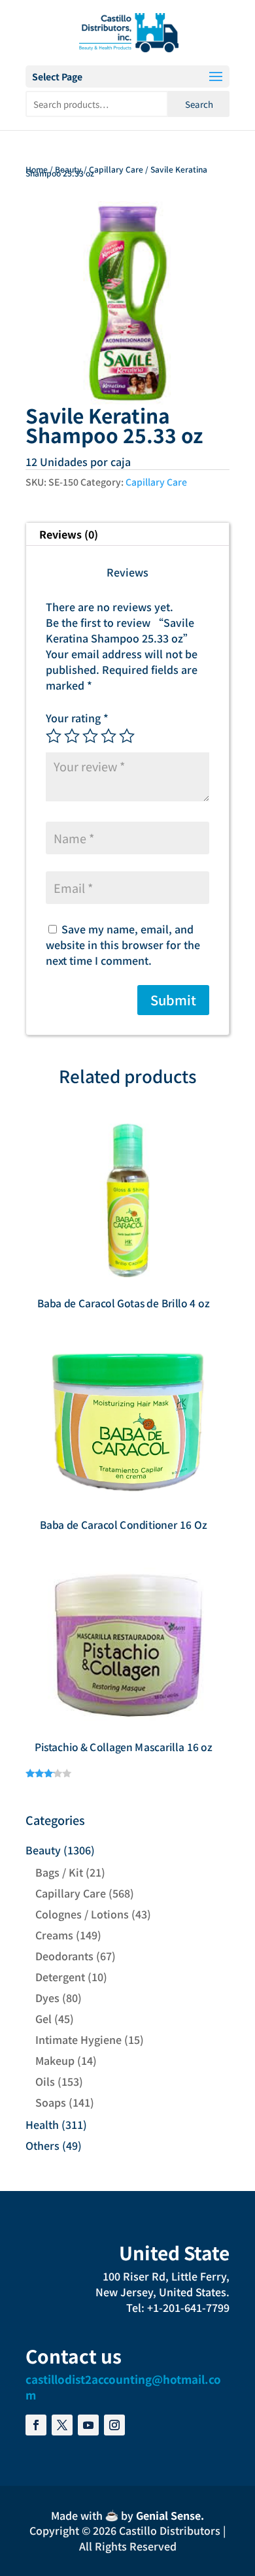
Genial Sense (168, 2515)
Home (37, 169)
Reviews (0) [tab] (69, 534)
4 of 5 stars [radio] (109, 736)
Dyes (47, 1998)
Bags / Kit (59, 1872)
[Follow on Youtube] (88, 2425)
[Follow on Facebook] (36, 2425)
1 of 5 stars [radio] (54, 736)
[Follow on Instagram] (114, 2425)
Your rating (77, 718)
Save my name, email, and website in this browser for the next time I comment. (123, 945)
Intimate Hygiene (78, 2039)
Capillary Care (116, 169)
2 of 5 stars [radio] (72, 736)
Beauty (68, 169)
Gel (43, 2018)
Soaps (51, 2102)
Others (42, 2145)
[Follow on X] (62, 2425)
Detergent (60, 1977)
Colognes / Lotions (82, 1914)
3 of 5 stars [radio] (90, 736)
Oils (45, 2081)
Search (199, 104)
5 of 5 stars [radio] (127, 736)
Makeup (55, 2060)
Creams (54, 1935)
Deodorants (64, 1956)
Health (42, 2124)
